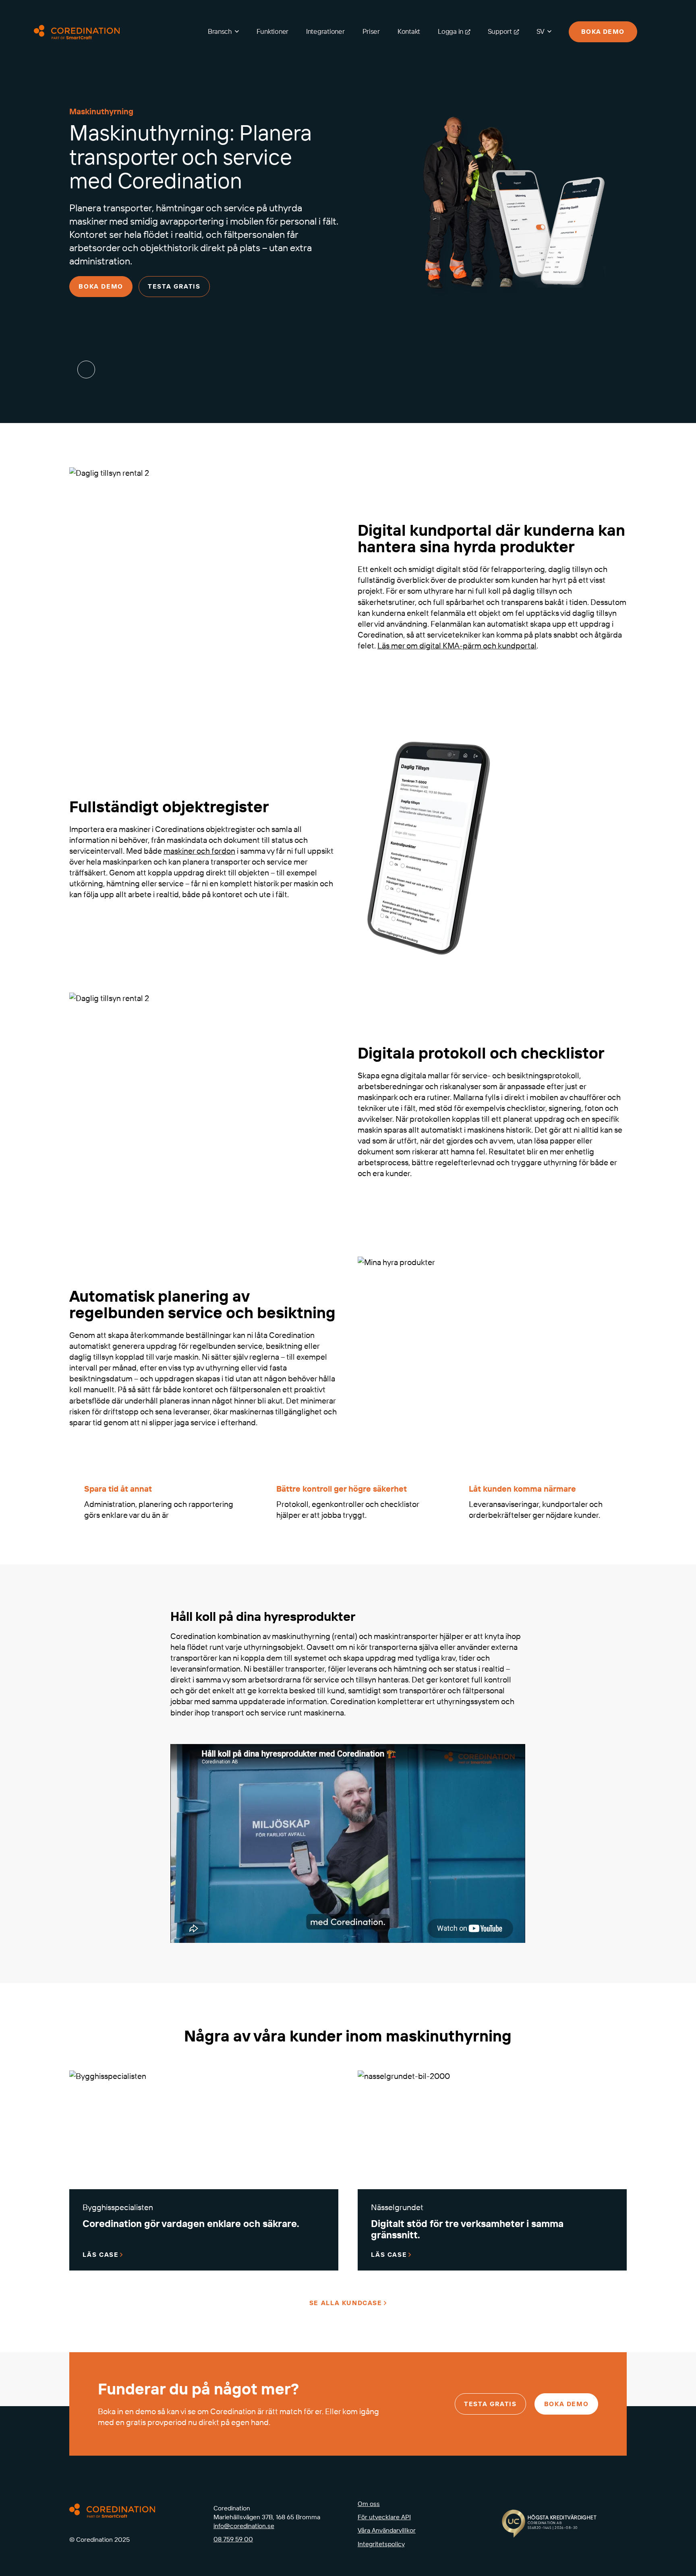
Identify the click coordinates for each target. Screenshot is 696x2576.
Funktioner (272, 31)
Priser (371, 31)
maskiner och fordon (199, 851)
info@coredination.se (244, 2526)
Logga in (451, 31)
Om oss (369, 2504)
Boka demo (603, 31)
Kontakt (409, 31)
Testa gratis (174, 286)
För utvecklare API (384, 2517)
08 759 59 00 (233, 2539)
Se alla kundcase (346, 2303)
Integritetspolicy (381, 2544)
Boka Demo (101, 286)
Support (500, 31)
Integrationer (325, 31)
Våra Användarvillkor (387, 2530)
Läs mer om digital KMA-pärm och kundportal (457, 645)
